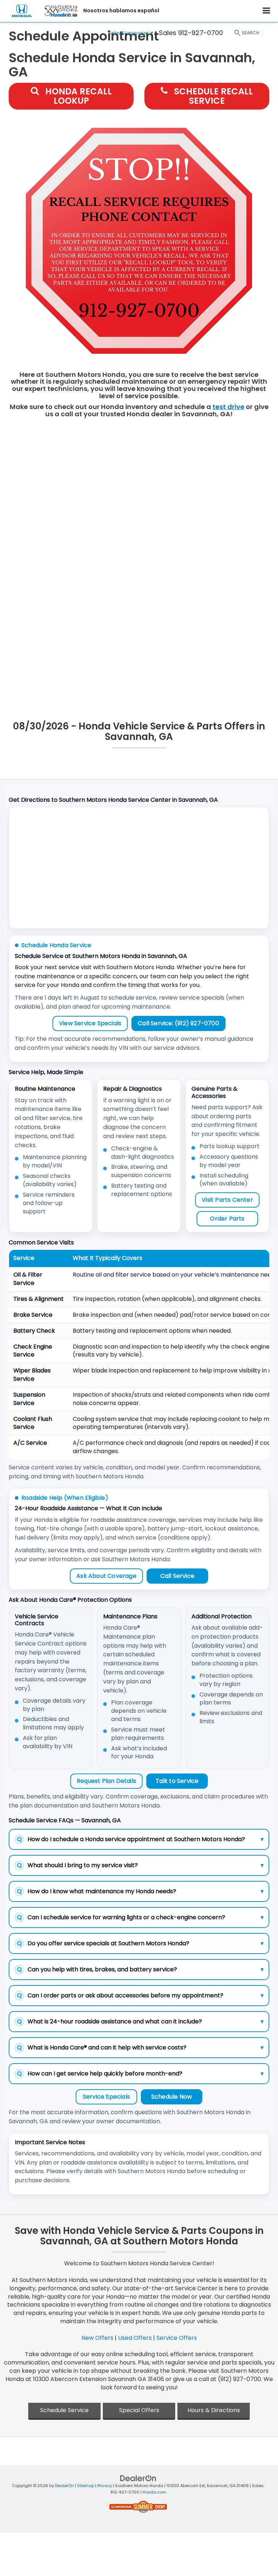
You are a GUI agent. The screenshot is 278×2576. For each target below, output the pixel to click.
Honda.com (154, 2492)
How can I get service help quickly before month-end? (140, 2073)
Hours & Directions (214, 2410)
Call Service (177, 1576)
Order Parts (227, 1219)
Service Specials (106, 2097)
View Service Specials (90, 1023)
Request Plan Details (106, 1781)
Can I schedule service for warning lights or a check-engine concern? (140, 1917)
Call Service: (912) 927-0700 (178, 1023)
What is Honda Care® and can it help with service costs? (140, 2047)
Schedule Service (64, 2410)
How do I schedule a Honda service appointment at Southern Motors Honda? (140, 1839)
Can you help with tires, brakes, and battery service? (140, 1969)
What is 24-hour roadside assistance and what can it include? (140, 2021)
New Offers (97, 2338)
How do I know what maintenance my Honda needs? (140, 1891)
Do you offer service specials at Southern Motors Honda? (140, 1943)
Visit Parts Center (227, 1200)
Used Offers (135, 2338)
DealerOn (64, 2486)
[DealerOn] (138, 2478)
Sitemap (86, 2486)
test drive (228, 407)
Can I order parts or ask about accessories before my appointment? (140, 1995)
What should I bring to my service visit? (140, 1865)
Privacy (105, 2486)
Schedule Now (172, 2097)
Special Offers (139, 2410)
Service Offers (177, 2338)
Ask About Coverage (106, 1576)
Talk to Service (177, 1781)
